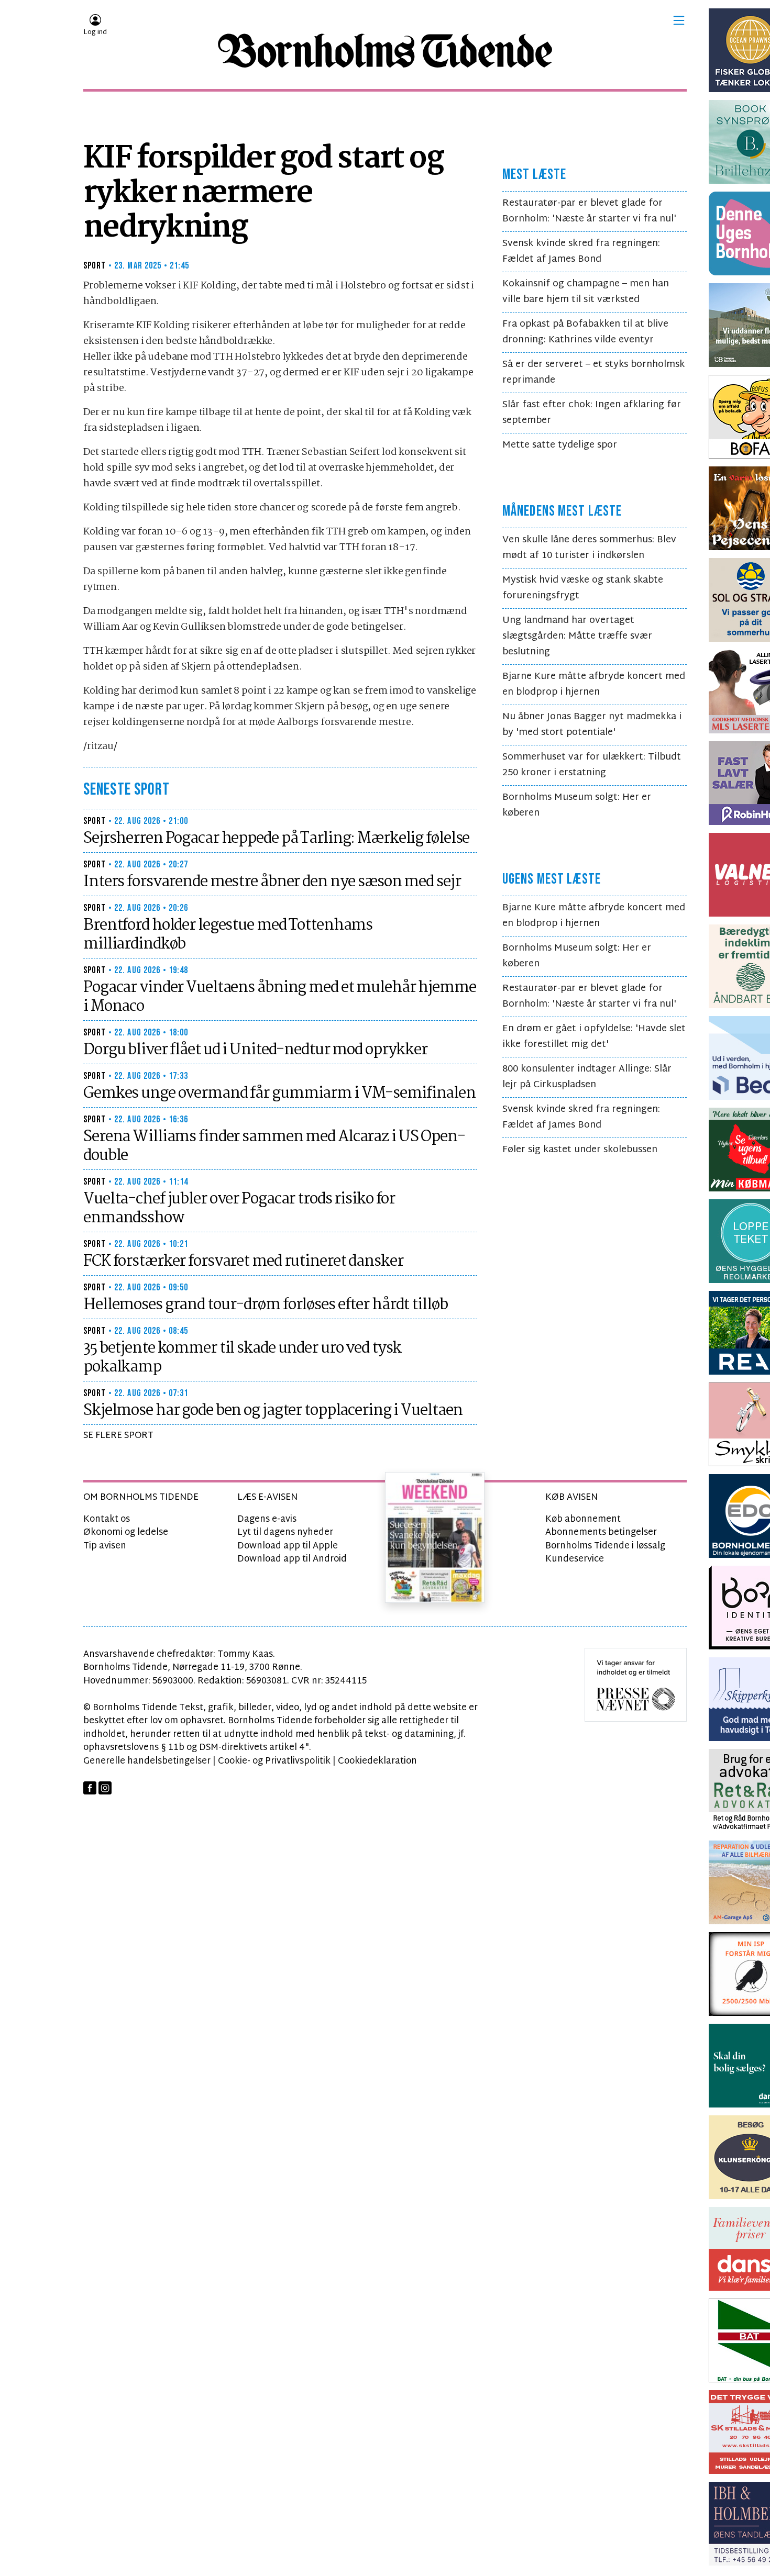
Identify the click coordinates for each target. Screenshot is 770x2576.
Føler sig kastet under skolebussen (580, 1150)
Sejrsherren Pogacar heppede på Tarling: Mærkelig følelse (276, 839)
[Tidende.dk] (385, 51)
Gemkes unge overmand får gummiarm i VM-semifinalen (279, 1094)
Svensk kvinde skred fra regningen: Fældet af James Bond (581, 252)
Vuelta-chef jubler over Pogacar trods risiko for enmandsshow (239, 1209)
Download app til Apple (288, 1546)
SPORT (95, 266)
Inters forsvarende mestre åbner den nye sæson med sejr (272, 882)
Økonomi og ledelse (126, 1532)
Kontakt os (107, 1519)
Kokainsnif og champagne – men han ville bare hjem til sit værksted (586, 292)
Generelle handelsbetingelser (147, 1761)
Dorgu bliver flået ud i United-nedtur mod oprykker (255, 1050)
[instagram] (105, 1788)
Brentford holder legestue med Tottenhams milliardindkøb (228, 935)
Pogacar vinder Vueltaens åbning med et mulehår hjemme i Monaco (280, 997)
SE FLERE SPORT (118, 1436)
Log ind (95, 32)
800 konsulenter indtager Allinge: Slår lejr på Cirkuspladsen (587, 1077)
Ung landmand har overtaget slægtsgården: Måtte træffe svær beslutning (577, 636)
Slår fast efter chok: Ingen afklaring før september (592, 413)
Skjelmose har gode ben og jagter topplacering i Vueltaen (273, 1411)
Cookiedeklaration (377, 1761)
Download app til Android (292, 1559)
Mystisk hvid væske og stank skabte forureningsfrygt (583, 588)
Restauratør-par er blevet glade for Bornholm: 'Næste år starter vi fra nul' (589, 211)
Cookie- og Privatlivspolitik (274, 1761)
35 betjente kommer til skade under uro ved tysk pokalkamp (242, 1358)
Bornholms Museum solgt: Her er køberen (577, 805)
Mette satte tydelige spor (560, 445)
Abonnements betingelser (601, 1532)
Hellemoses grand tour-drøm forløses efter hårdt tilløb (266, 1305)
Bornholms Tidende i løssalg (605, 1546)
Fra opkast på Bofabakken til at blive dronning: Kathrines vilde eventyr (585, 332)
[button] (679, 20)
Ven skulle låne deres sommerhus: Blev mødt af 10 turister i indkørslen (589, 548)
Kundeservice (575, 1559)
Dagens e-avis (267, 1519)
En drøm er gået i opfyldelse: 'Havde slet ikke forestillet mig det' (594, 1037)
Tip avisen (105, 1546)
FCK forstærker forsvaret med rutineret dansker (243, 1262)
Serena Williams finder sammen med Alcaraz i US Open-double (274, 1146)
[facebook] (90, 1788)
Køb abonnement (583, 1519)
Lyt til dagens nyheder (285, 1532)
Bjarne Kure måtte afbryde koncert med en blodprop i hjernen (594, 684)
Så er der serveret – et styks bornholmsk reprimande (593, 372)
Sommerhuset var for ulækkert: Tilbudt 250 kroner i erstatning (592, 765)
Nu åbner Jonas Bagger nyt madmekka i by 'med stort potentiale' (592, 725)
